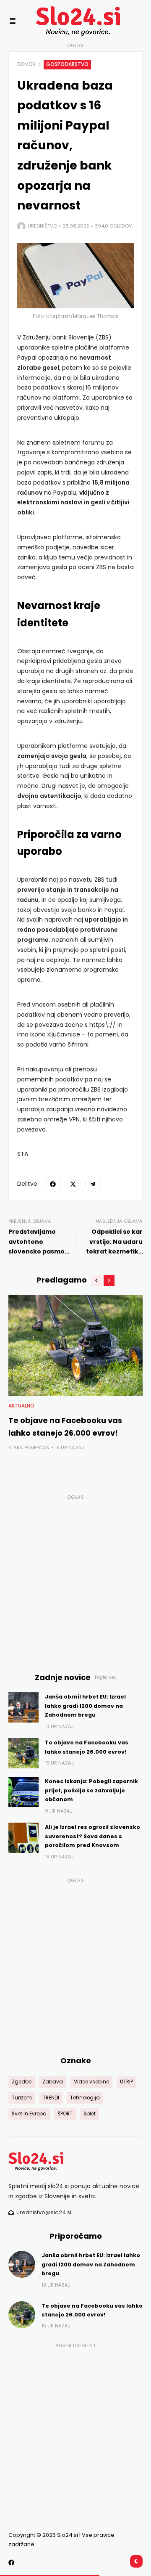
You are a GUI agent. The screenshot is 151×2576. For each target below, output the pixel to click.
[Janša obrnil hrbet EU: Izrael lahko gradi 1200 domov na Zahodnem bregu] (23, 1707)
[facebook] (53, 1184)
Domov (26, 64)
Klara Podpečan (29, 1447)
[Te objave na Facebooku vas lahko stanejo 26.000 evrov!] (75, 1346)
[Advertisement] (75, 1579)
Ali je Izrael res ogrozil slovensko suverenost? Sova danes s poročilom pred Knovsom (92, 1836)
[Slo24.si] (63, 21)
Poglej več (106, 1677)
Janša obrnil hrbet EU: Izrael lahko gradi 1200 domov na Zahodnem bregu (85, 1706)
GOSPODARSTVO (67, 64)
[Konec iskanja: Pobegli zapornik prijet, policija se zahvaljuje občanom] (23, 1792)
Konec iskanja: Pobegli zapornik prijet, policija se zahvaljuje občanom (91, 1790)
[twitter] (73, 1184)
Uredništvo (42, 226)
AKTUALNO (21, 1406)
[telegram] (93, 1184)
